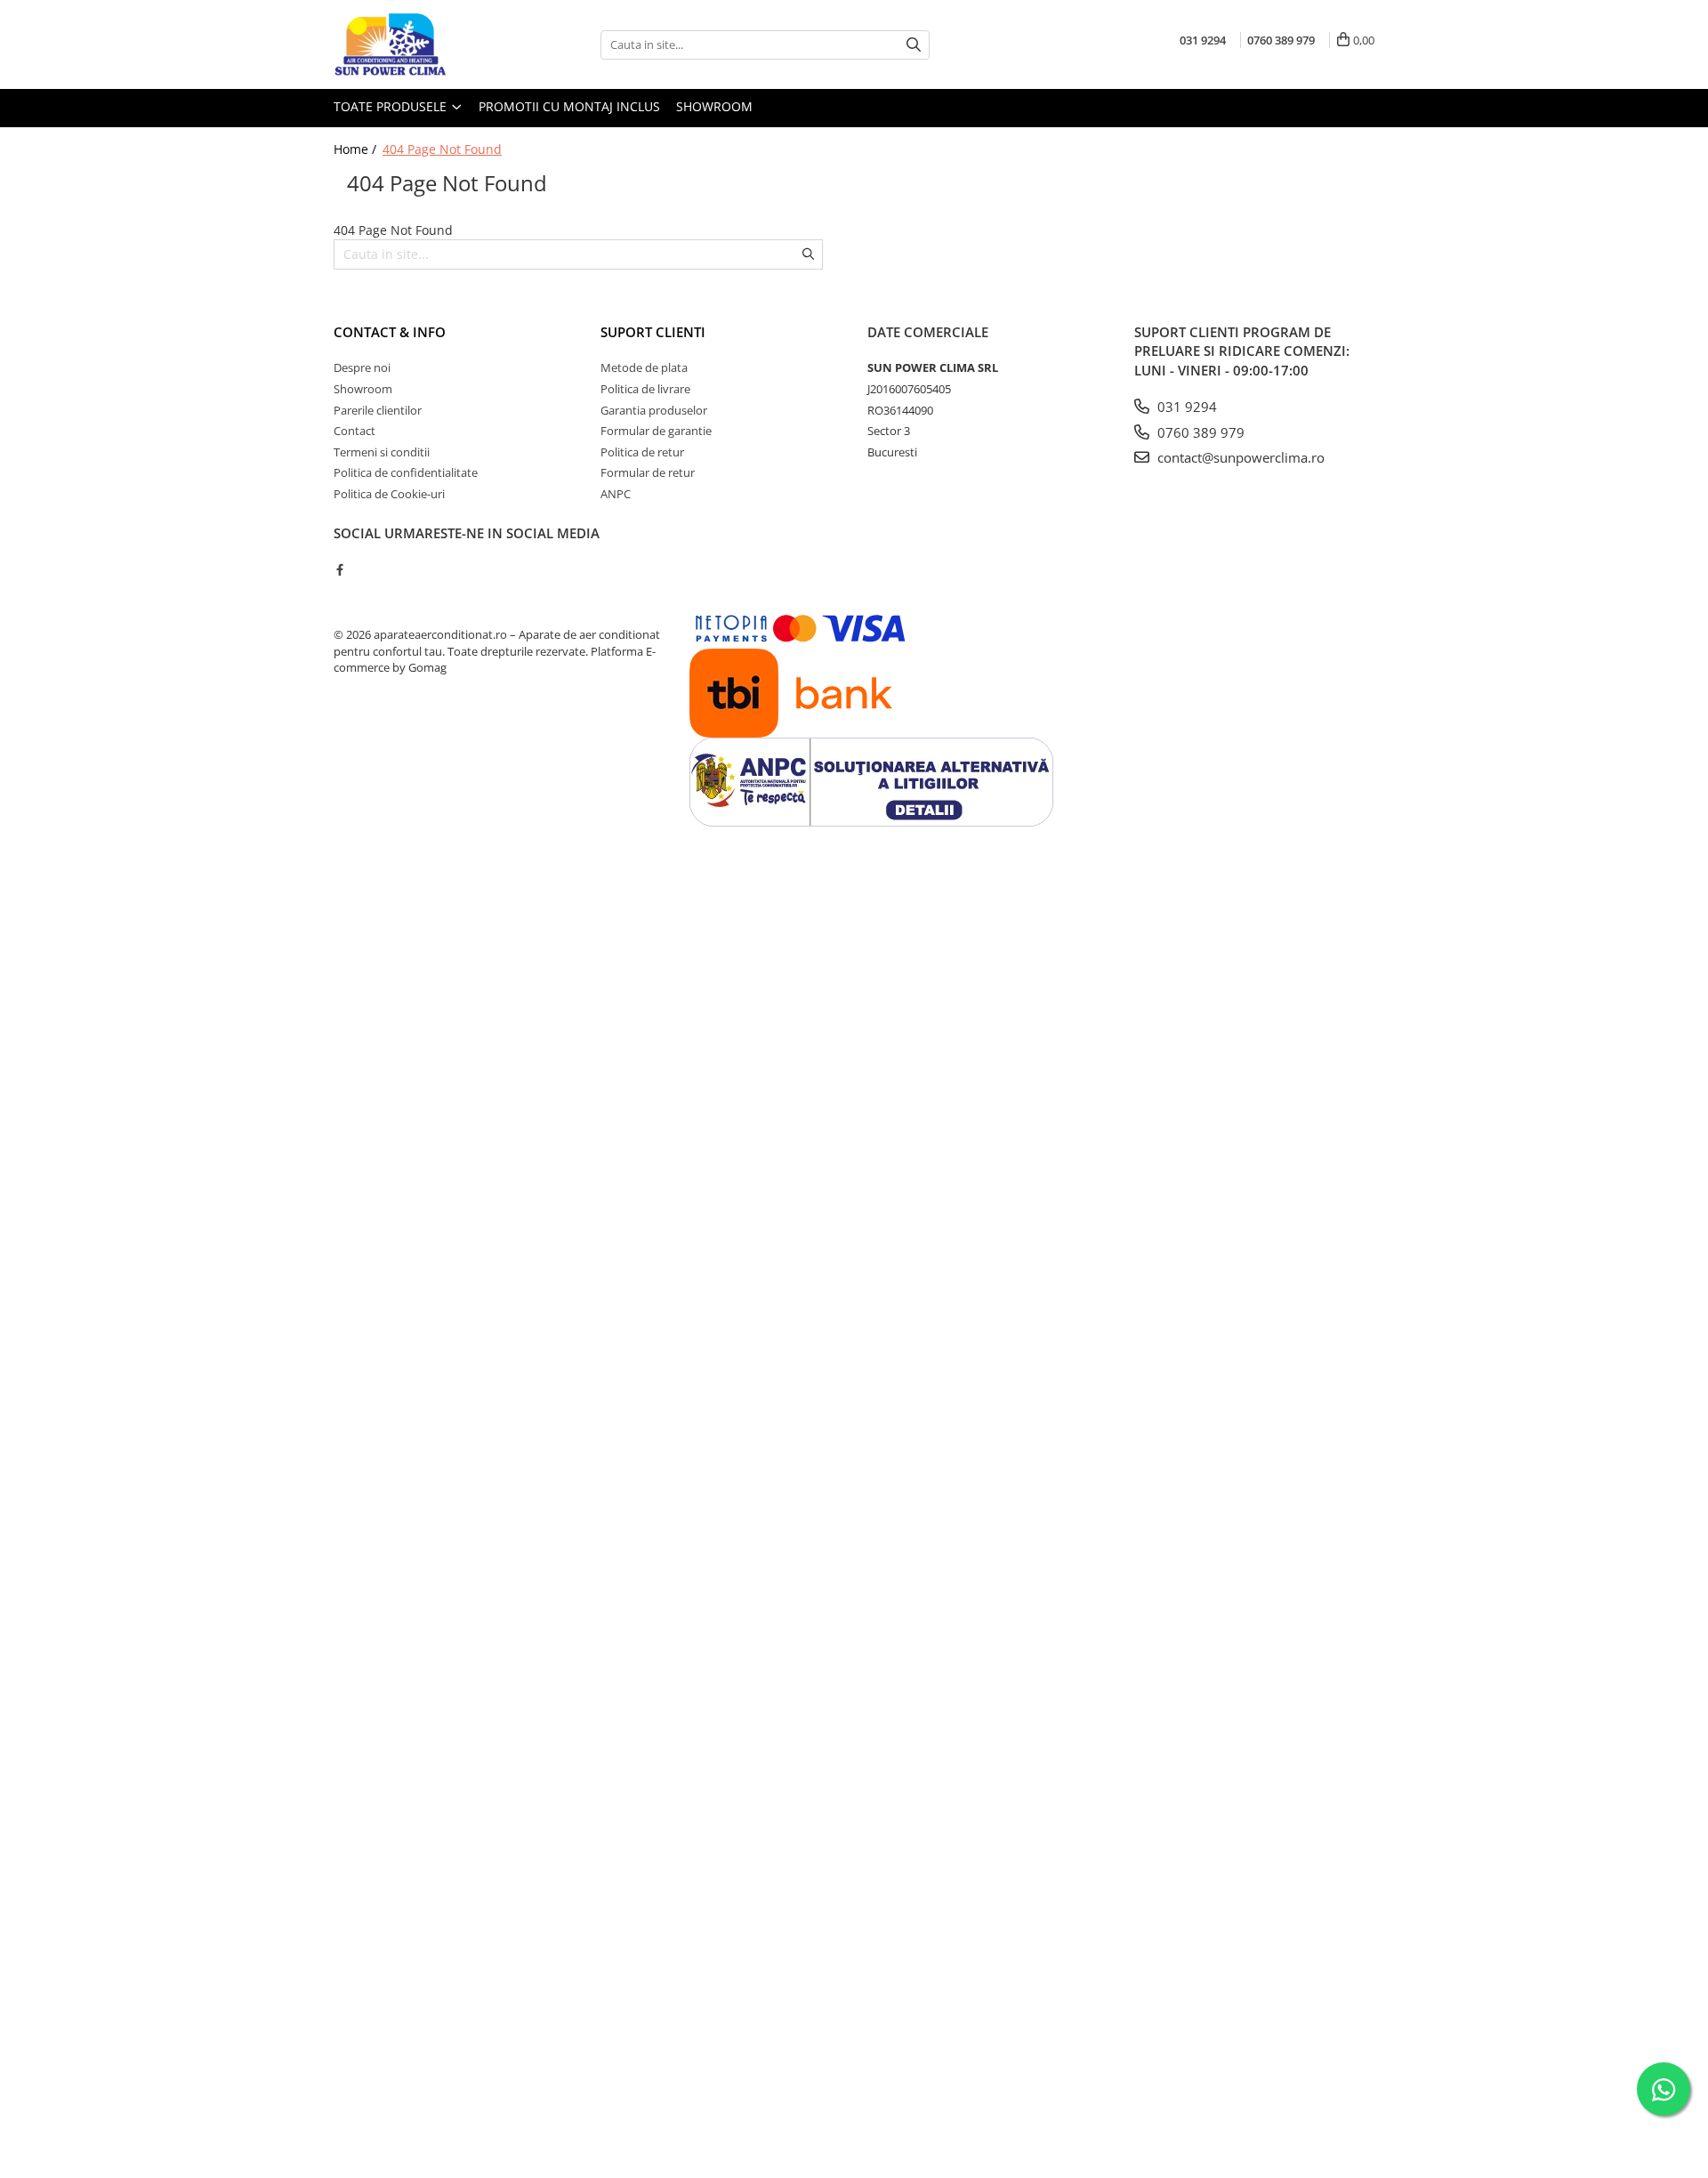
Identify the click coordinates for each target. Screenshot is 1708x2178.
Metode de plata (644, 367)
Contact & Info (390, 332)
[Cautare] (914, 45)
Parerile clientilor (378, 410)
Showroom (714, 106)
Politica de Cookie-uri (389, 494)
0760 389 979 (1199, 432)
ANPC (616, 494)
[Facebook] (339, 569)
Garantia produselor (654, 410)
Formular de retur (648, 472)
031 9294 (1185, 407)
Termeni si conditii (382, 452)
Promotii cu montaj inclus (569, 106)
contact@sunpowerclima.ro (1239, 457)
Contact (354, 431)
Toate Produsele (392, 106)
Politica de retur (642, 452)
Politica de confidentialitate (406, 472)
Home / (357, 149)
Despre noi (362, 367)
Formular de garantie (656, 431)
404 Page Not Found (442, 149)
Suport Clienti (653, 332)
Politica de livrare (645, 389)
